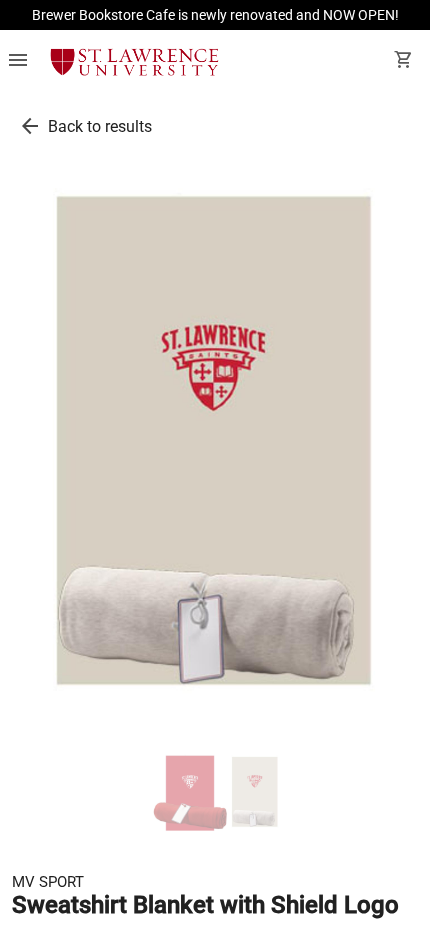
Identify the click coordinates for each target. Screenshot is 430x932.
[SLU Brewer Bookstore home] (134, 62)
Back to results (100, 126)
